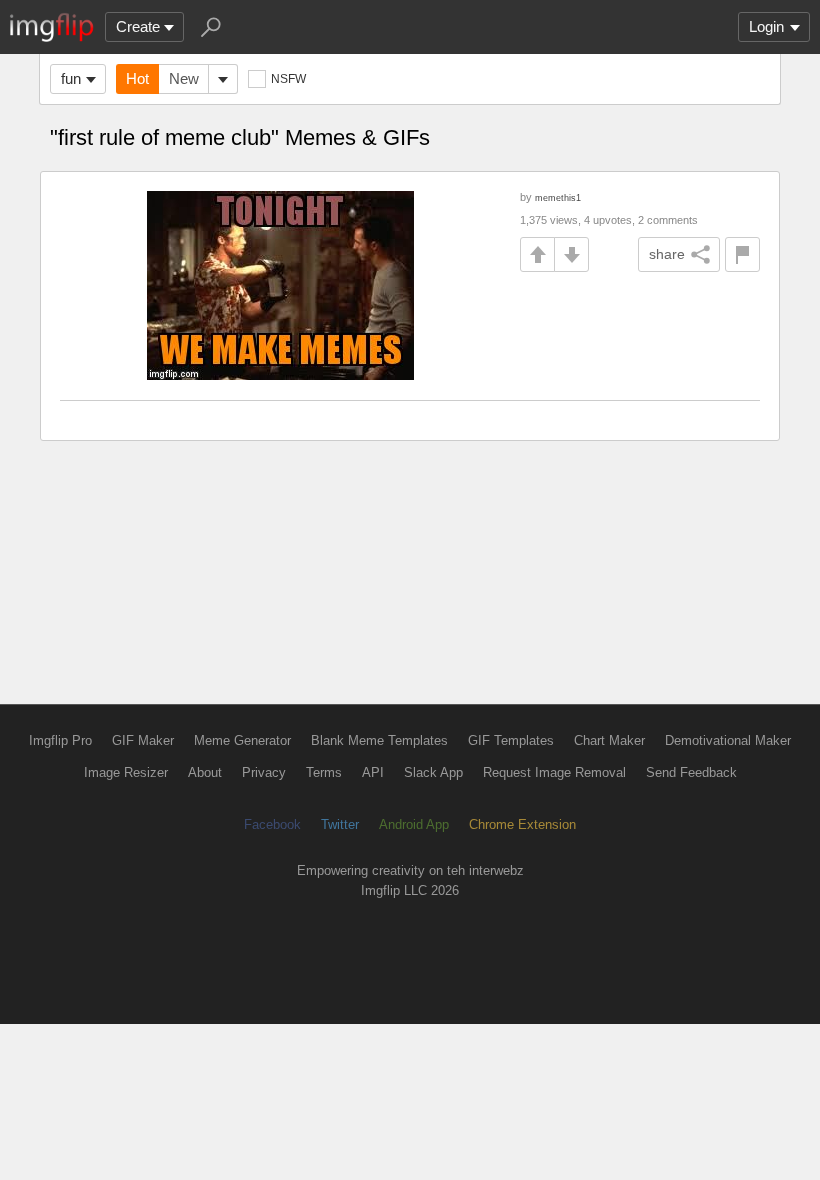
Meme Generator (242, 740)
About (205, 772)
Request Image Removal (554, 772)
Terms (324, 772)
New (184, 78)
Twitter (340, 824)
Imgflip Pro (60, 740)
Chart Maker (609, 740)
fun (71, 78)
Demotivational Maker (728, 740)
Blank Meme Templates (379, 740)
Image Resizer (126, 772)
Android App (414, 824)
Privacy (264, 772)
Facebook (272, 824)
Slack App (433, 772)
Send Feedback (691, 772)
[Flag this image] (742, 254)
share (667, 254)
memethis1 (558, 197)
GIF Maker (143, 740)
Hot (137, 78)
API (373, 772)
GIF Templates (511, 740)
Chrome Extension (522, 824)
